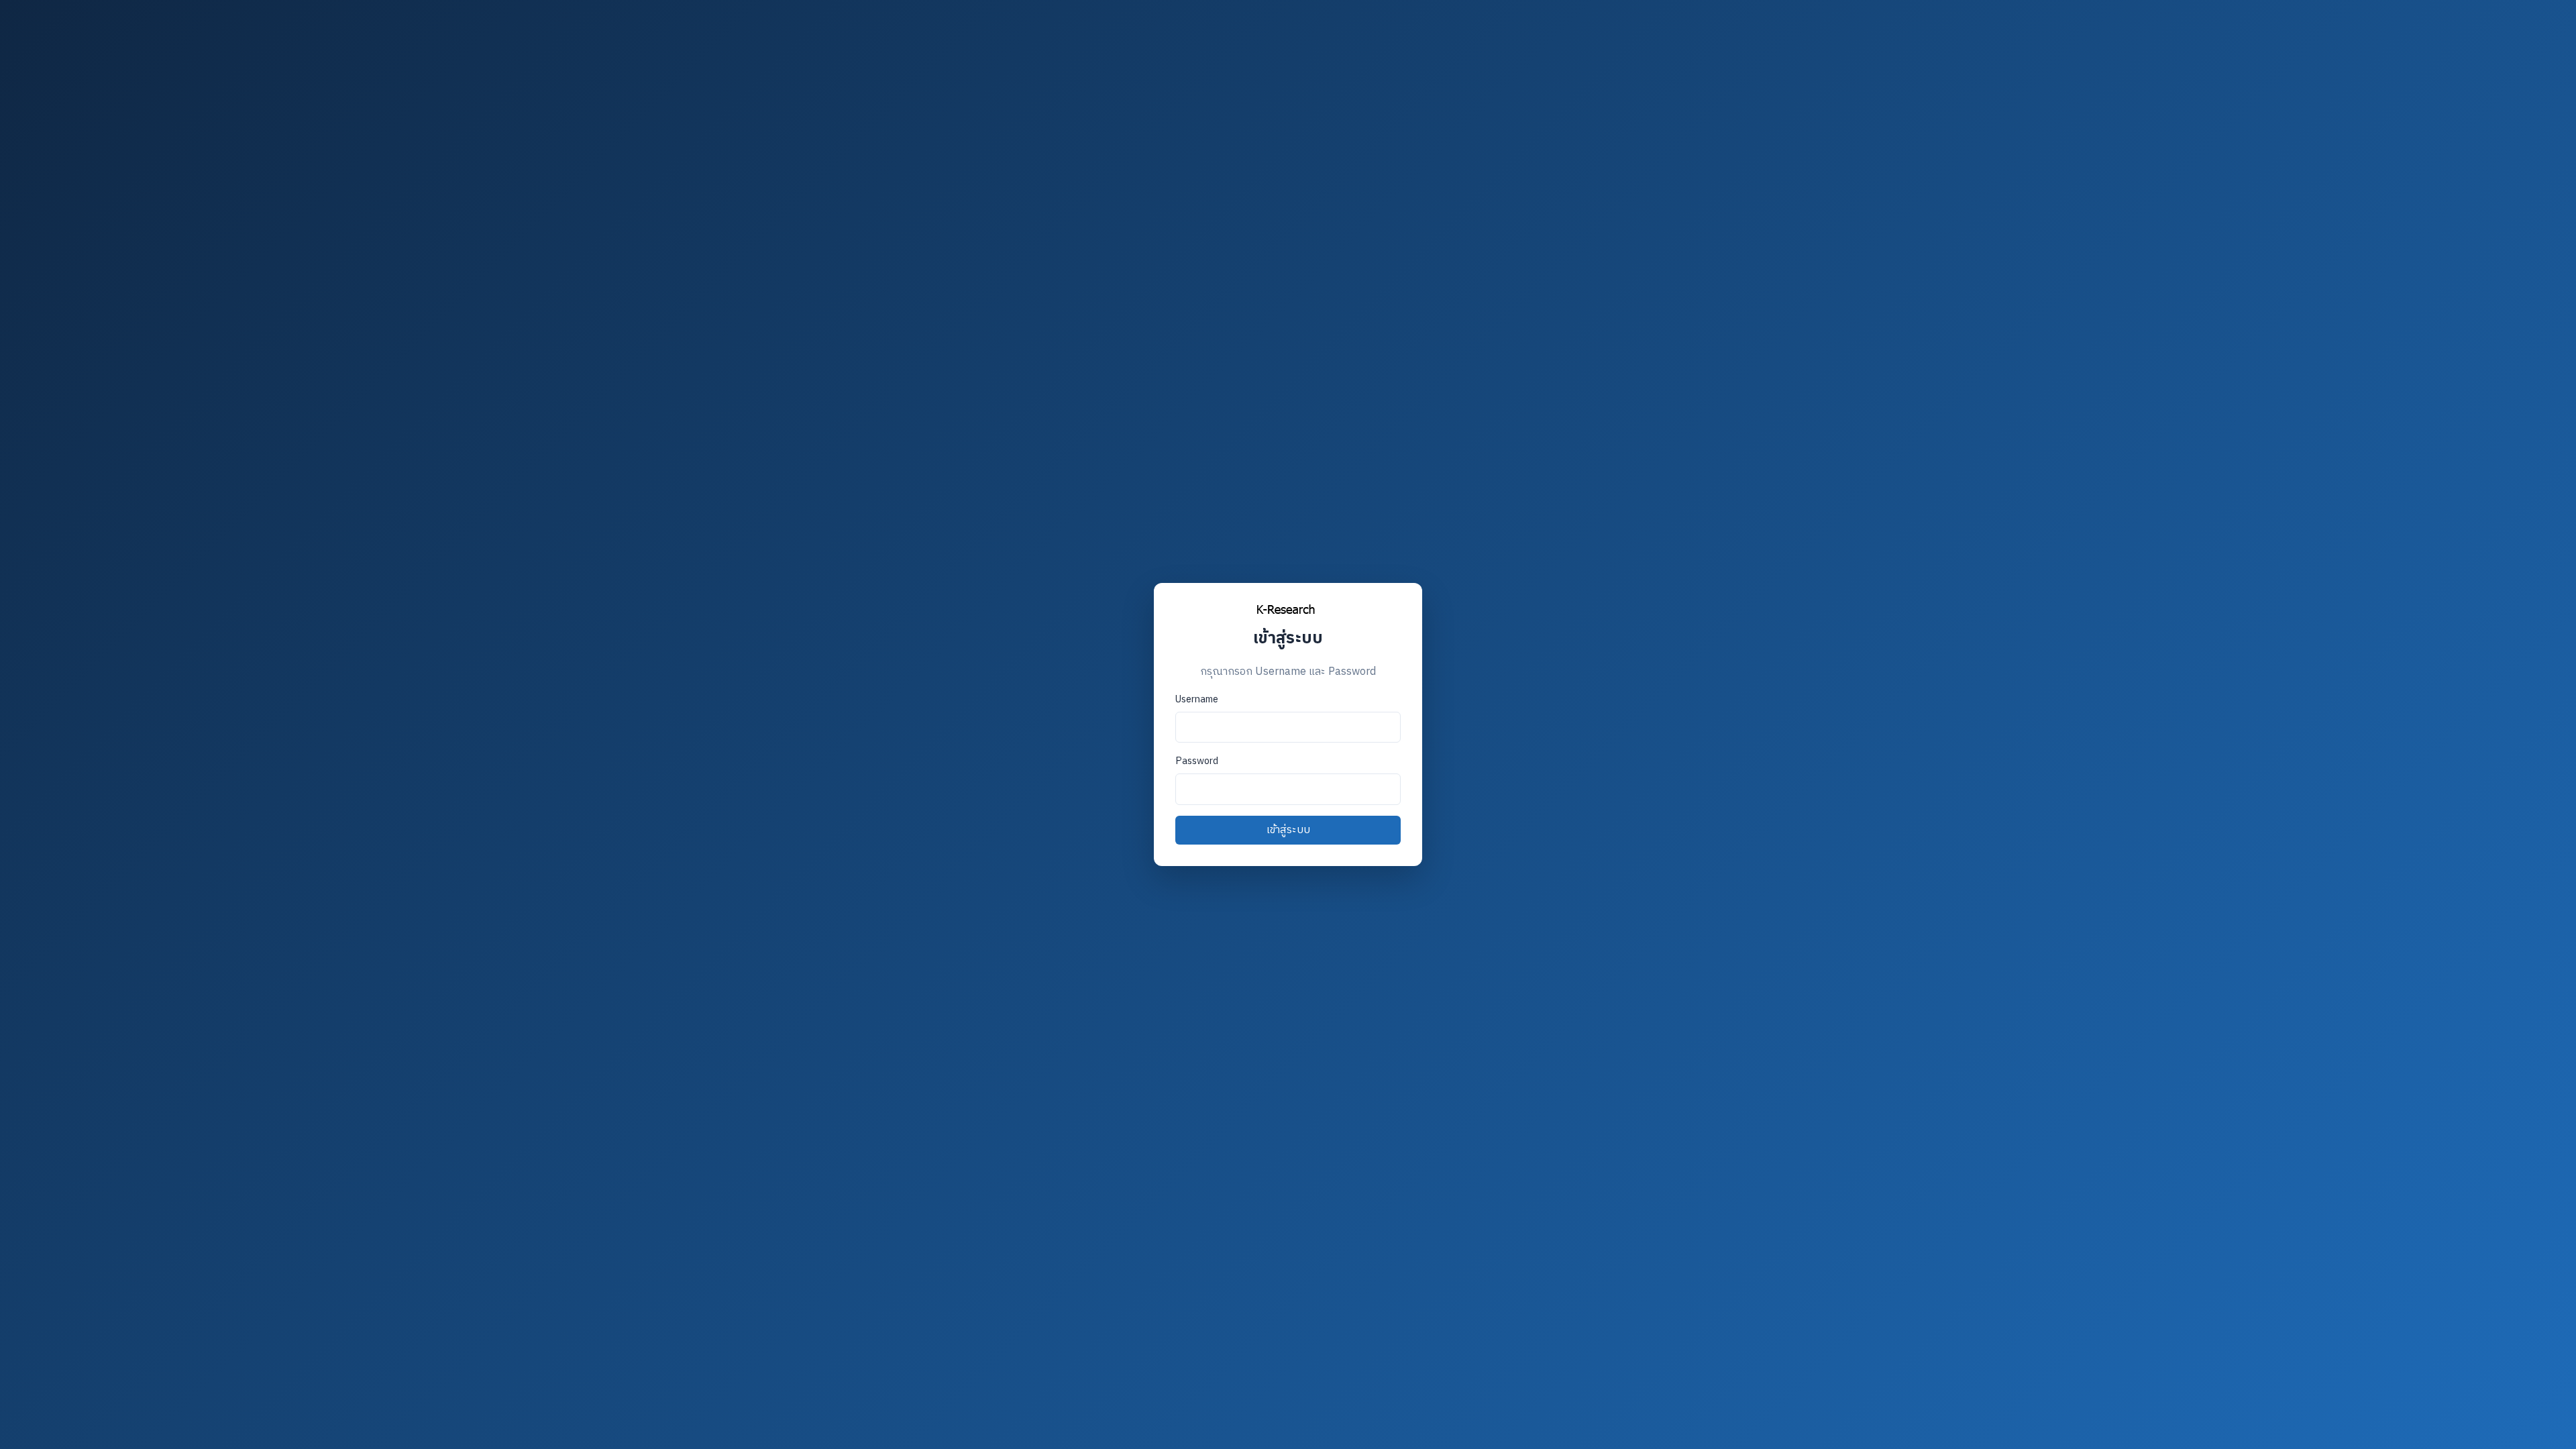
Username (1197, 700)
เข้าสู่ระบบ (1288, 830)
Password (1197, 761)
